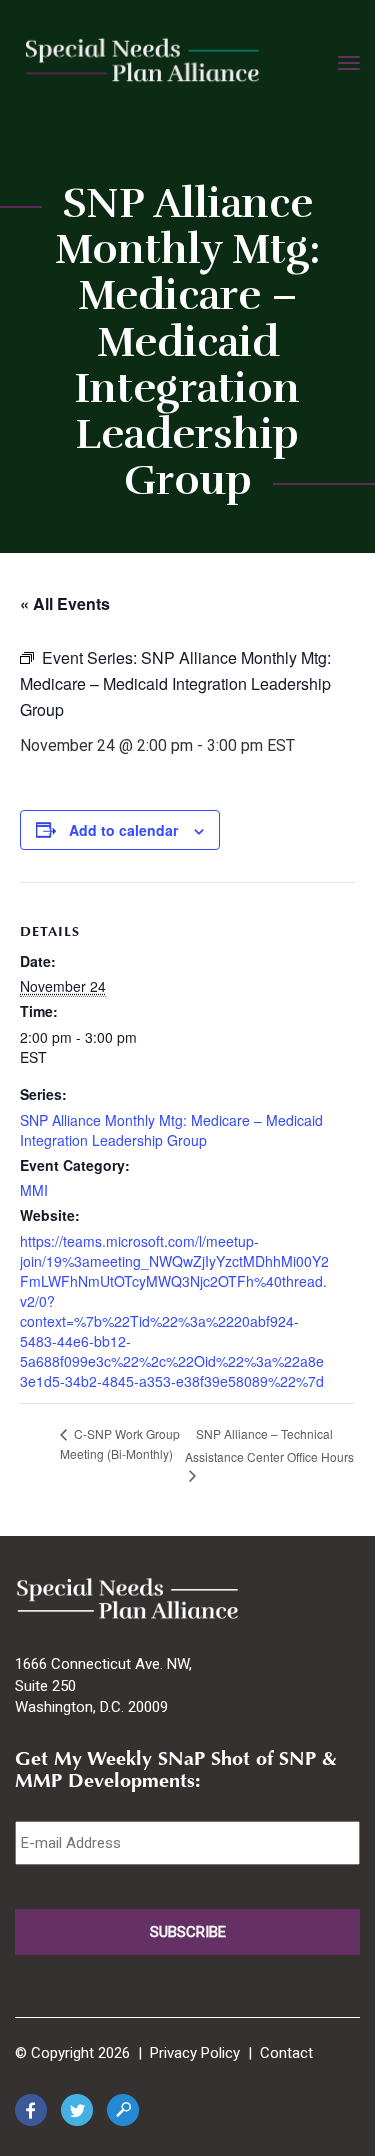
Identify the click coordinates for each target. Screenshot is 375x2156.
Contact (286, 2053)
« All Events (65, 603)
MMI (34, 1190)
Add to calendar (123, 830)
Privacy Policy (195, 2053)
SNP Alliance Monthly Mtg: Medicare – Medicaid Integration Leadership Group (171, 1130)
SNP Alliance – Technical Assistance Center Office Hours (269, 1445)
